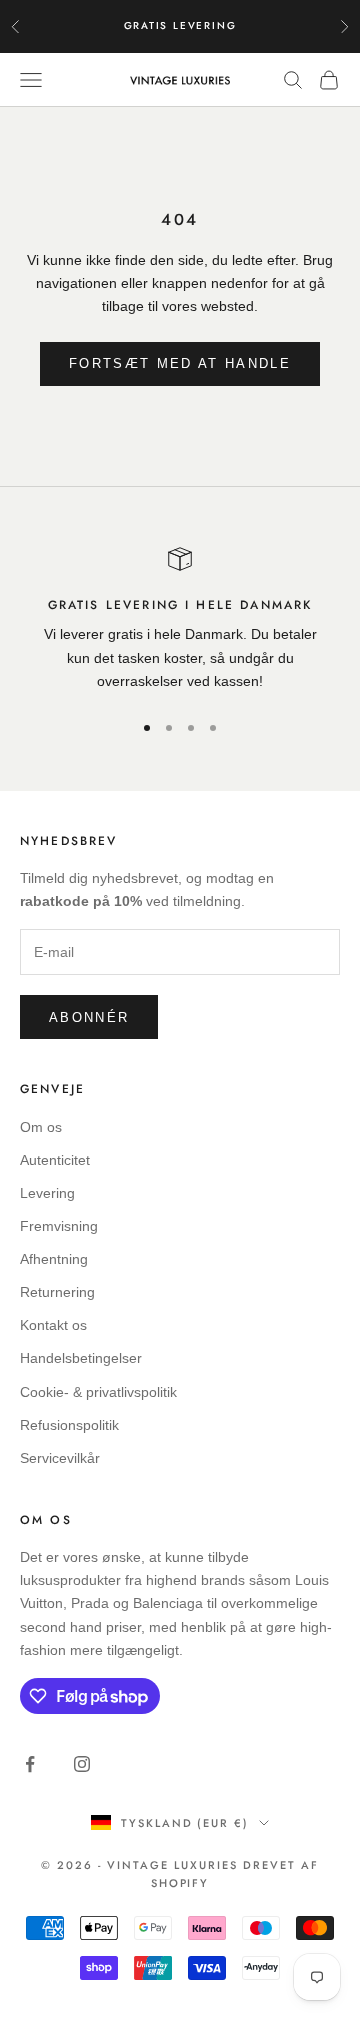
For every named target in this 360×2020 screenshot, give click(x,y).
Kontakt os (53, 1325)
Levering (47, 1193)
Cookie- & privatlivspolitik (98, 1392)
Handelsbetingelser (81, 1358)
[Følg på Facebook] (30, 1764)
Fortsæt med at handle (180, 363)
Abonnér (89, 1017)
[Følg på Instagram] (82, 1764)
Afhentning (54, 1259)
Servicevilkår (60, 1458)
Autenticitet (55, 1160)
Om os (41, 1127)
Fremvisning (59, 1226)
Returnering (57, 1292)
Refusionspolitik (69, 1425)
